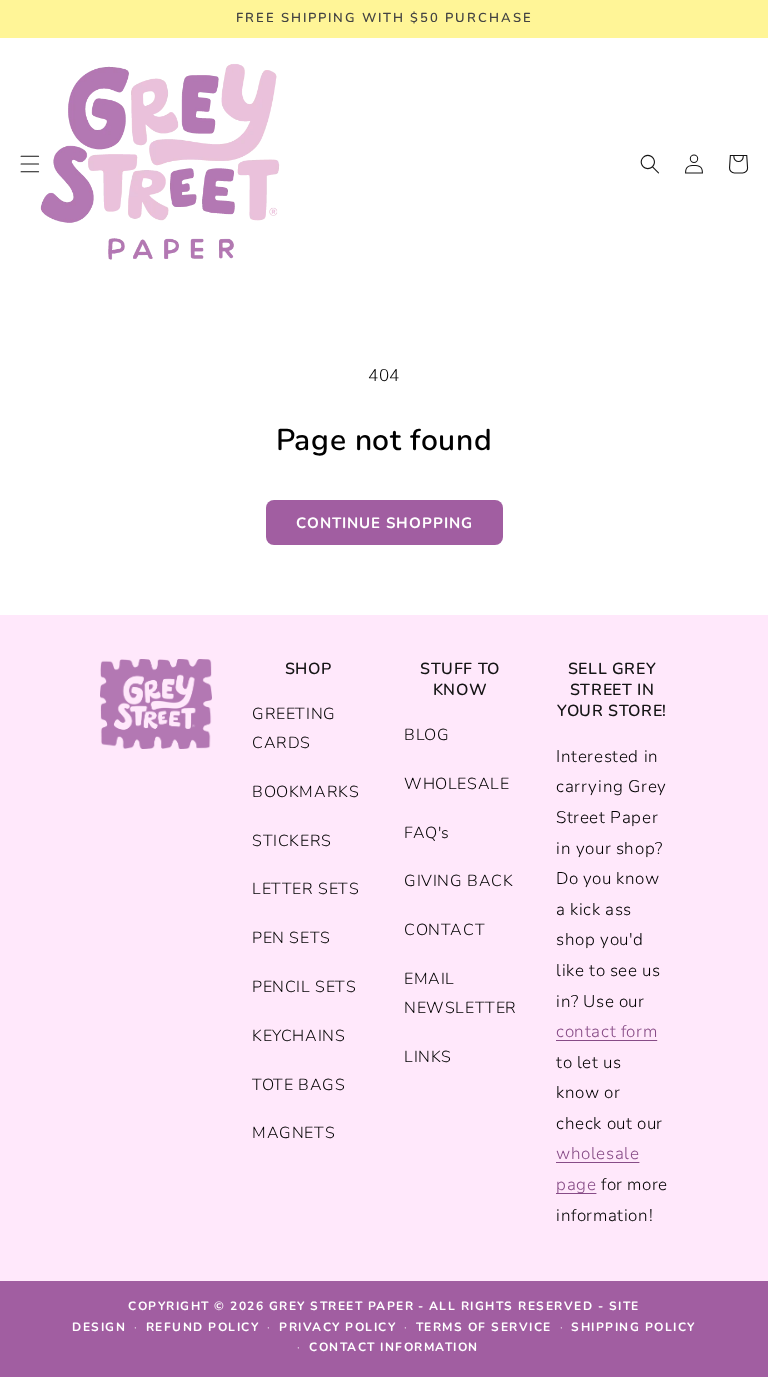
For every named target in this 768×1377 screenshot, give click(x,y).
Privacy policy (337, 1327)
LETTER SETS (306, 889)
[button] (650, 164)
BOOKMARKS (305, 792)
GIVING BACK (459, 881)
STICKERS (292, 841)
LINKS (428, 1057)
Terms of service (484, 1327)
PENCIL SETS (304, 987)
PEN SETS (291, 938)
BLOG (426, 735)
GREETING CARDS (294, 728)
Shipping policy (633, 1327)
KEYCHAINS (298, 1036)
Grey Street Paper (342, 1306)
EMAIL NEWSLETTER (460, 993)
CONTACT (444, 930)
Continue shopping (384, 523)
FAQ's (427, 833)
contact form (606, 1031)
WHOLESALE (456, 784)
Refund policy (203, 1327)
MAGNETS (293, 1133)
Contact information (394, 1347)
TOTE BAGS (298, 1085)
